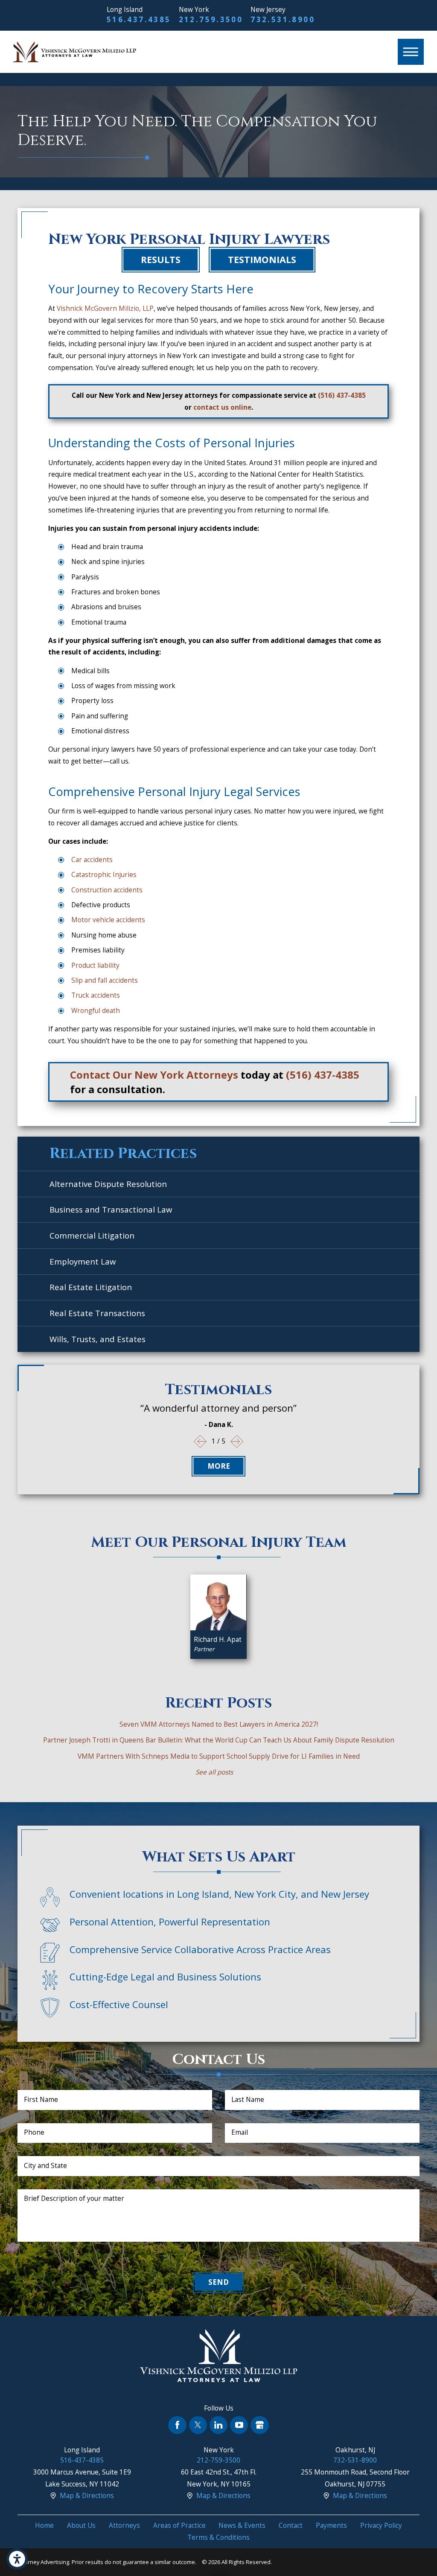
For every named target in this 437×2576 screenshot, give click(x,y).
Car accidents (92, 860)
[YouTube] (239, 2425)
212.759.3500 (211, 19)
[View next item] (237, 1442)
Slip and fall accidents (105, 980)
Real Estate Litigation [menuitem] (91, 1287)
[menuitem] (45, 2526)
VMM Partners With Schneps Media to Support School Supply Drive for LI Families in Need (219, 1756)
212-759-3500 (218, 2460)
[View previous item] (200, 1442)
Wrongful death (96, 1011)
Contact (291, 2525)
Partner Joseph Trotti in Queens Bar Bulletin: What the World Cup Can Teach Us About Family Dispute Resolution (219, 1740)
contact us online (222, 407)
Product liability (95, 965)
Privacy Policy (381, 2525)
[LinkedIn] (218, 2425)
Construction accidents (107, 890)
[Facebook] (177, 2425)
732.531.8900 (283, 19)
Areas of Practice (179, 2525)
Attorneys (124, 2525)
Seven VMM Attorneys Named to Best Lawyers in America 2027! (219, 1724)
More (219, 1466)
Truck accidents (96, 995)
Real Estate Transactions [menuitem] (97, 1313)
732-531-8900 (355, 2460)
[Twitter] (198, 2425)
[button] (17, 2559)
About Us (81, 2525)
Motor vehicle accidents (108, 920)
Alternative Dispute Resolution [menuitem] (108, 1184)
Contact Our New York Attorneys (154, 1075)
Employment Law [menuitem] (83, 1261)
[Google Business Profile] (259, 2425)
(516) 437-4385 (342, 395)
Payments (331, 2525)
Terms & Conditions (218, 2537)
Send (218, 2282)
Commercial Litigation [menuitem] (92, 1235)
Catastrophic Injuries (104, 875)
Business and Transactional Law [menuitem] (111, 1209)
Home (44, 2525)
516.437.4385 (139, 19)
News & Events (242, 2525)
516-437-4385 (82, 2460)
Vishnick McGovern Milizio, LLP (105, 308)
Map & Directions (87, 2496)
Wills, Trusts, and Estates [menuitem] (98, 1339)
